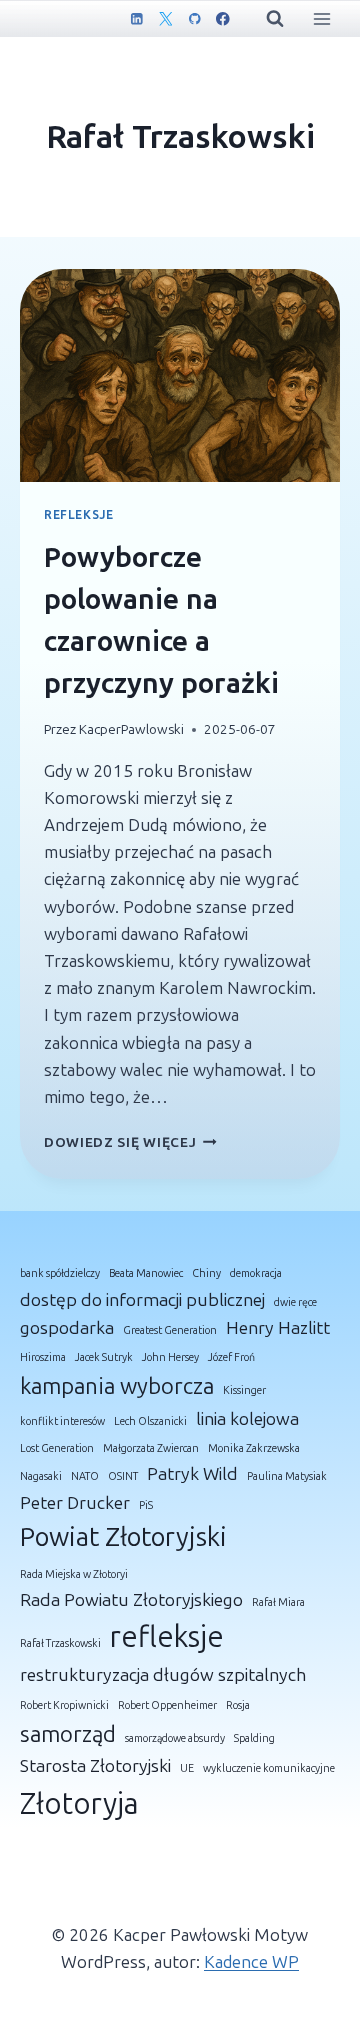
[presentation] (180, 375)
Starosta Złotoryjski (95, 1766)
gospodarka (67, 1328)
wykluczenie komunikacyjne (269, 1768)
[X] (165, 18)
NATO (85, 1476)
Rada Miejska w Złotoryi (74, 1574)
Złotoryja (79, 1804)
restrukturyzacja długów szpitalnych (163, 1675)
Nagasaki (41, 1476)
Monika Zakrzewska (254, 1448)
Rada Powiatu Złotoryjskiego (131, 1600)
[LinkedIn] (136, 18)
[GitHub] (194, 18)
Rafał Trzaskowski (60, 1643)
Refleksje (78, 515)
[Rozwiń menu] (321, 18)
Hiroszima (43, 1357)
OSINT (123, 1476)
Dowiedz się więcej (130, 1142)
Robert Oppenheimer (167, 1705)
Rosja (238, 1705)
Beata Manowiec (146, 1273)
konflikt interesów (62, 1421)
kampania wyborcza (117, 1386)
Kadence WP (251, 1962)
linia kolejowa (247, 1419)
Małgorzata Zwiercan (151, 1448)
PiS (146, 1505)
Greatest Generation (170, 1330)
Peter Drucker (75, 1503)
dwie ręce (295, 1302)
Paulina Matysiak (287, 1476)
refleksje (167, 1637)
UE (187, 1768)
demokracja (256, 1273)
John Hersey (170, 1357)
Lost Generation (57, 1448)
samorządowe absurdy (175, 1738)
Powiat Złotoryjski (123, 1537)
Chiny (206, 1273)
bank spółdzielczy (60, 1273)
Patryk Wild (192, 1474)
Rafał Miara (278, 1602)
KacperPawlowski (131, 729)
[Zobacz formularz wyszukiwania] (275, 19)
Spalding (254, 1738)
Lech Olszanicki (150, 1421)
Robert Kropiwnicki (64, 1705)
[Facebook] (222, 18)
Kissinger (244, 1390)
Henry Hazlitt (278, 1328)
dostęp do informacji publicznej (142, 1300)
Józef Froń (231, 1357)
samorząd (68, 1734)
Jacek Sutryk (104, 1357)
